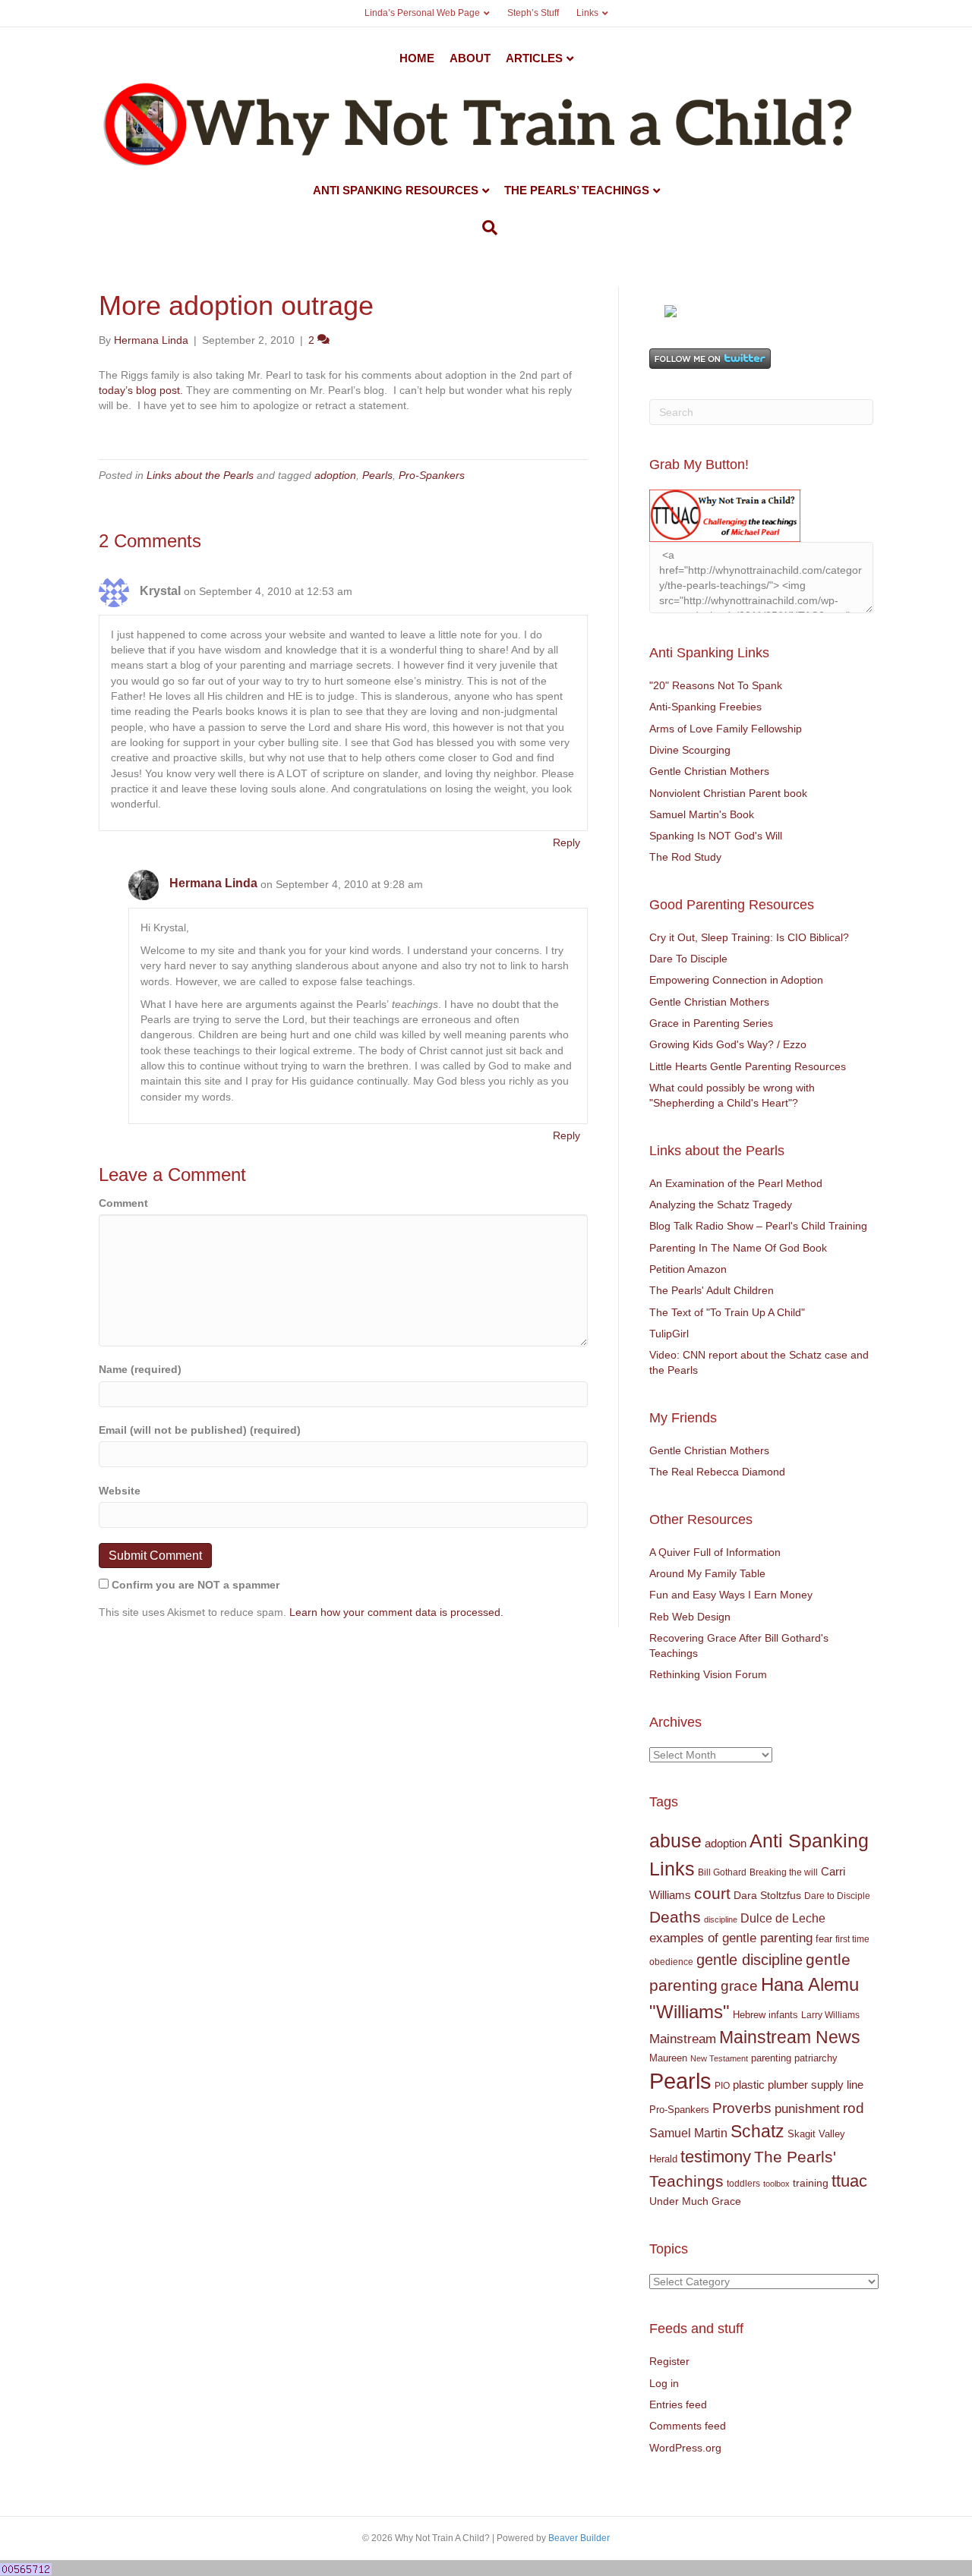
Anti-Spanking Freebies (705, 707)
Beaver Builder (579, 2538)
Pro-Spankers (432, 475)
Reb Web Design (690, 1617)
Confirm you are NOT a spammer (194, 1585)
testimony (716, 2157)
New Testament (719, 2058)
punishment (807, 2109)
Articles (534, 58)
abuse (675, 1841)
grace (739, 1986)
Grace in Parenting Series (711, 1023)
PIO (722, 2086)
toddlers (743, 2184)
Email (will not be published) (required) (200, 1430)
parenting (771, 2058)
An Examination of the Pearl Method (736, 1183)
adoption (335, 475)
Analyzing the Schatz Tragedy (721, 1205)
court (712, 1894)
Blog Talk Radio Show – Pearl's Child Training (758, 1226)
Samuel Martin (688, 2133)
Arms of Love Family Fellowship (726, 729)
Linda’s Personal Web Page (422, 13)
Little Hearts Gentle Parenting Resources (748, 1066)
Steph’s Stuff (533, 13)
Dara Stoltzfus (767, 1896)
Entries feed (678, 2404)
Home (417, 58)
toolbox (776, 2184)
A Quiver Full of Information (715, 1552)
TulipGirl (669, 1334)
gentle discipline (750, 1960)
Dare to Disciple (837, 1896)
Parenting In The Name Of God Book (738, 1248)
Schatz (757, 2131)
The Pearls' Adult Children (712, 1290)
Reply (566, 842)
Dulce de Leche (783, 1918)
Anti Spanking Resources (396, 190)
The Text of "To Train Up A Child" (727, 1312)
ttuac (849, 2181)
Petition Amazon (688, 1269)
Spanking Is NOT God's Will (716, 836)
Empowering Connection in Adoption (736, 980)
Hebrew (749, 2015)
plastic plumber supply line (798, 2085)
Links (587, 13)
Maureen (668, 2058)
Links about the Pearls (200, 475)
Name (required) (140, 1369)
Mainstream (683, 2039)
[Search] (486, 228)
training (811, 2183)
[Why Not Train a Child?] (671, 310)
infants (783, 2015)
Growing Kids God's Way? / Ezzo (728, 1044)
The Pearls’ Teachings (577, 190)
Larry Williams (830, 2015)
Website (120, 1491)
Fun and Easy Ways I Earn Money (731, 1595)
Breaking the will (784, 1872)
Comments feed (688, 2426)
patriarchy (816, 2058)
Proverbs (742, 2108)
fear (824, 1939)
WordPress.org (685, 2448)
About (470, 58)
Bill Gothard (722, 1872)
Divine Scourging (690, 750)
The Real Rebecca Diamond (717, 1472)
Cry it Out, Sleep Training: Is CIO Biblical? (749, 937)
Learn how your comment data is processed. (396, 1612)
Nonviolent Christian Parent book (728, 793)
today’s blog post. (141, 390)
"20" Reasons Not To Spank (716, 685)
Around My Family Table (707, 1573)
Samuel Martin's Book (702, 814)
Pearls (377, 475)
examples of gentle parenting (731, 1938)
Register (669, 2361)
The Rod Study (685, 857)
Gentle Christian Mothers (709, 771)
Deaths (675, 1917)
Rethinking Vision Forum (708, 1674)
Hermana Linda (213, 883)
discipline (721, 1919)
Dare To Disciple (688, 959)
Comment (123, 1203)
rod (854, 2108)
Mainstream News (790, 2037)
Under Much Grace (695, 2201)
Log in (664, 2383)
